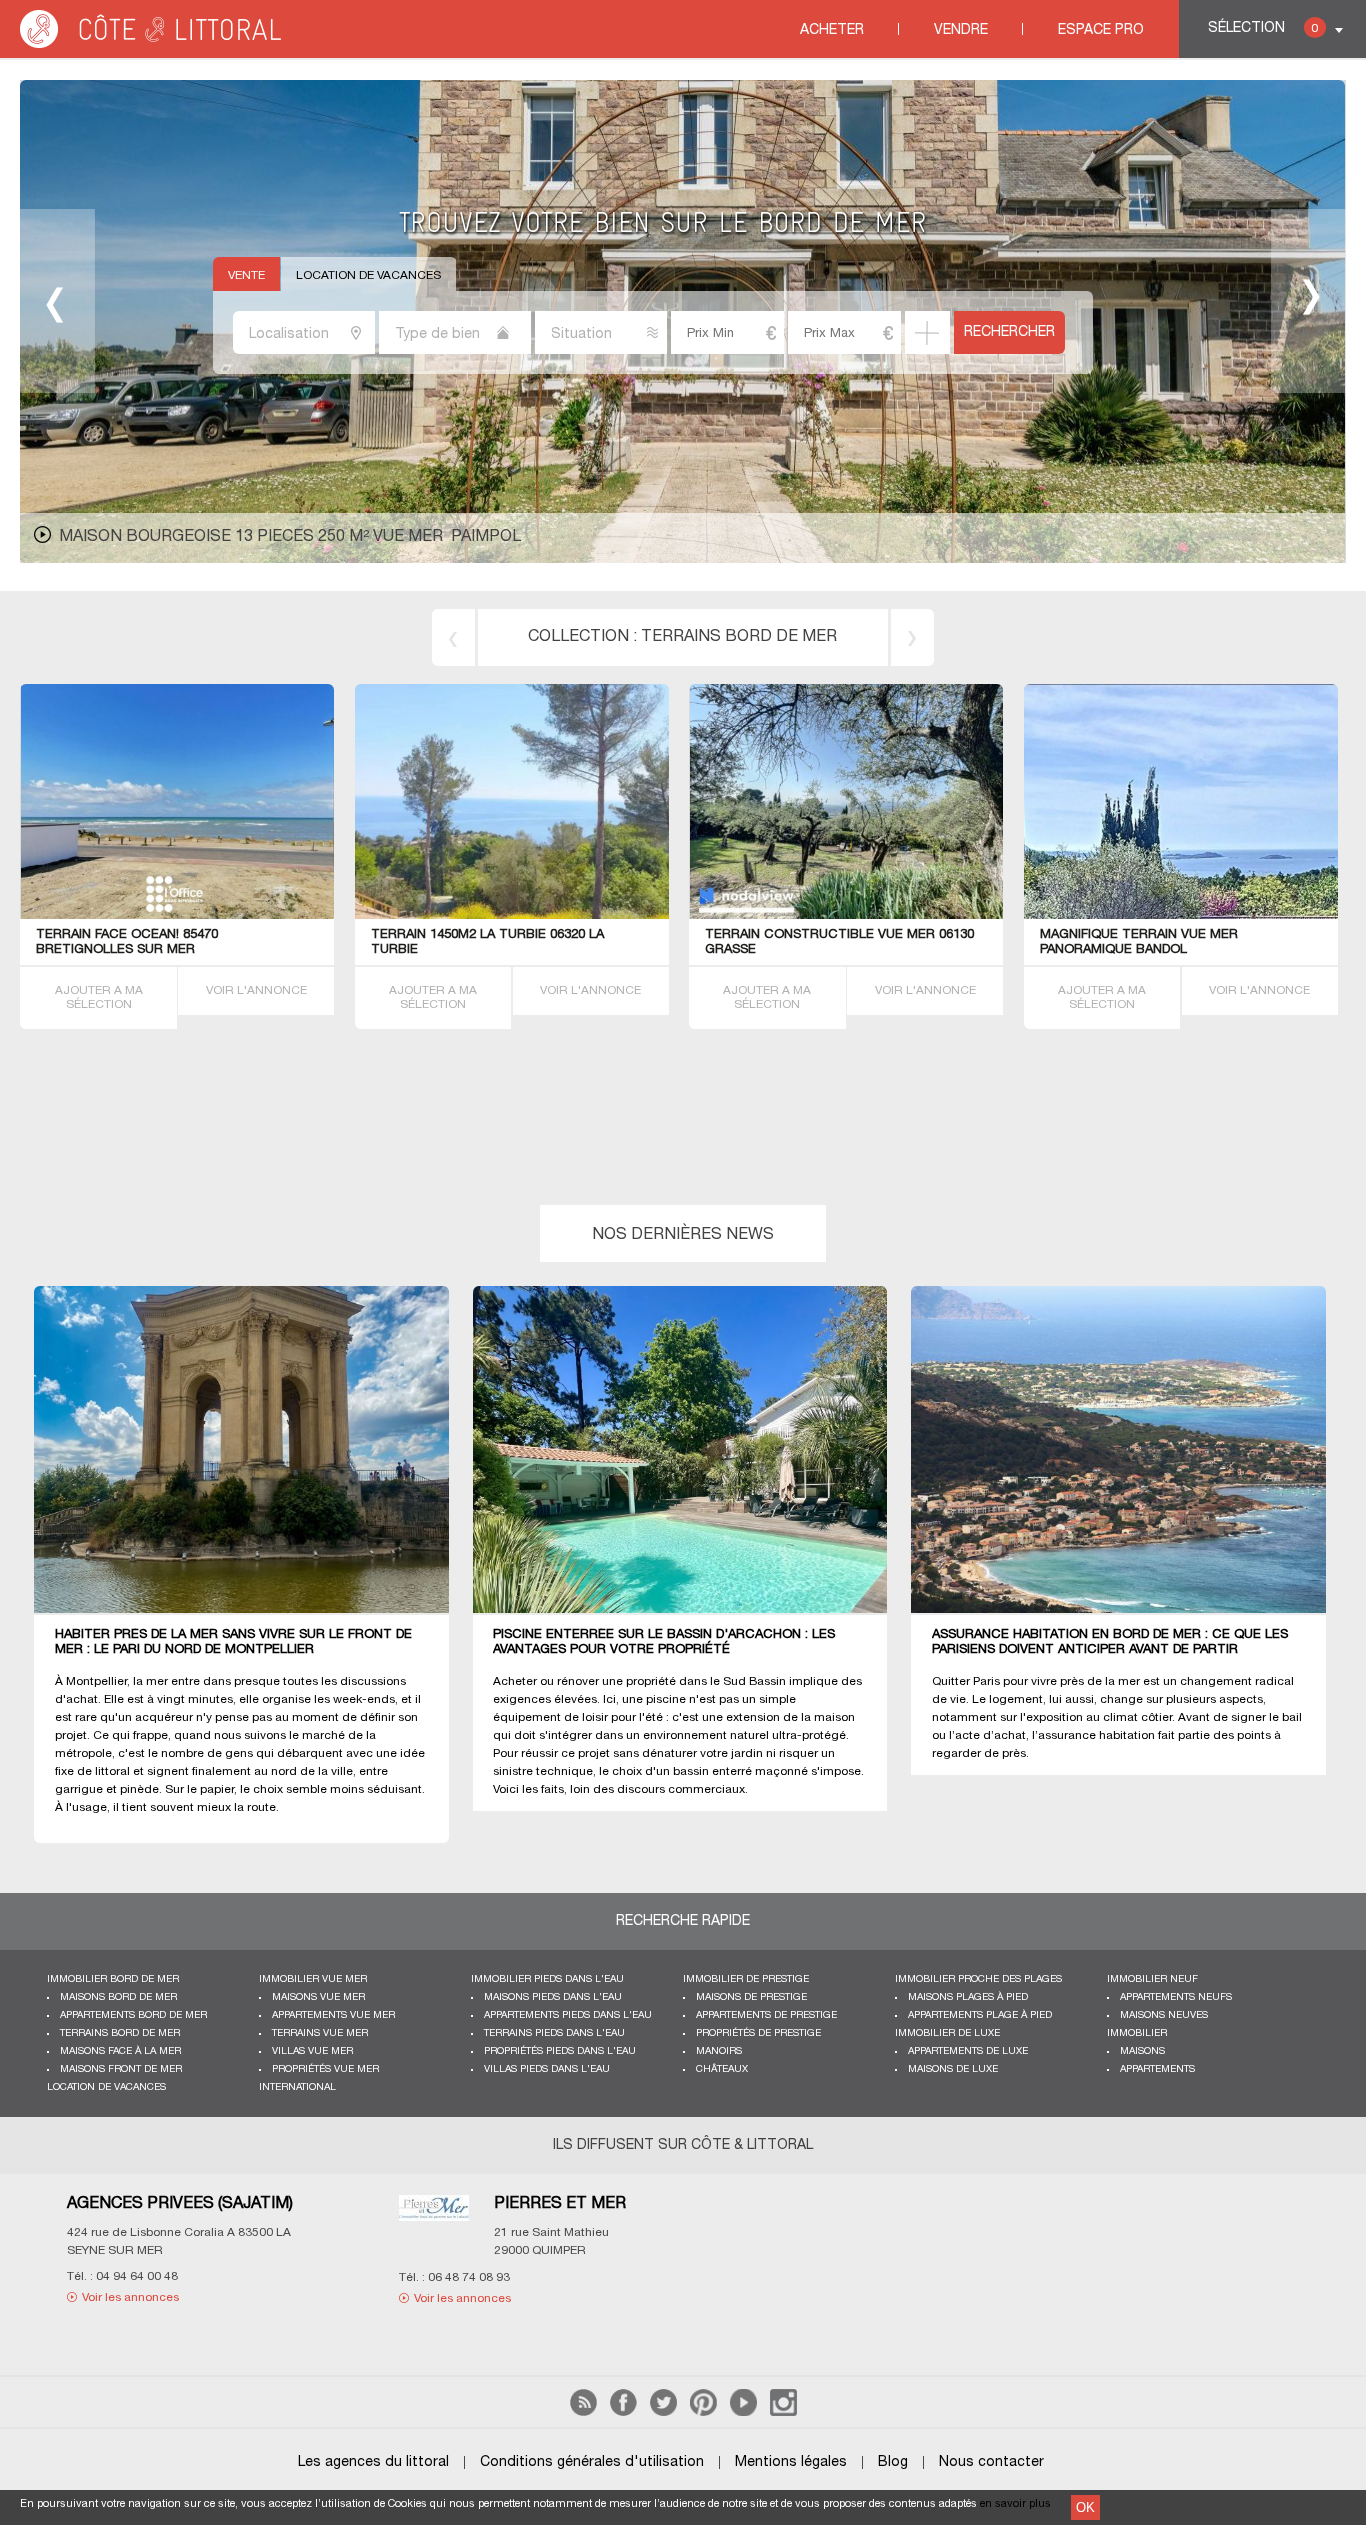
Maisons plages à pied (968, 1997)
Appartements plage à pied (980, 2015)
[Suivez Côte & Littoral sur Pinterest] (703, 2412)
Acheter (832, 30)
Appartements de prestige (766, 2015)
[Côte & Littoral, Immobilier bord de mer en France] (152, 44)
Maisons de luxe (953, 2069)
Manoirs (719, 2051)
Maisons (1142, 2051)
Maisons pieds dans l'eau (553, 1997)
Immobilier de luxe (947, 2033)
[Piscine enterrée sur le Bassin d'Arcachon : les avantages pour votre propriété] (692, 1450)
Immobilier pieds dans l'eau (547, 1979)
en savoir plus (1015, 2504)
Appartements (1157, 2069)
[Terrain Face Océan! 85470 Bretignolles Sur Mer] (177, 915)
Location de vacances (368, 275)
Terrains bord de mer (739, 637)
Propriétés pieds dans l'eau (560, 2051)
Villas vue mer (312, 2051)
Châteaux (722, 2069)
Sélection (1263, 28)
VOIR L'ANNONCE (256, 990)
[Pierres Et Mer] (433, 2220)
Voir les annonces (130, 2297)
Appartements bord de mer (133, 2015)
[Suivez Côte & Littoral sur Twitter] (663, 2412)
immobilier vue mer (313, 1979)
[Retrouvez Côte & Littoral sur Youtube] (743, 2412)
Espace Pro (1101, 30)
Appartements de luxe (968, 2051)
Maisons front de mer (121, 2069)
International (297, 2087)
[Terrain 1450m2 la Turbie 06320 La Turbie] (577, 915)
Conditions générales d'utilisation (592, 2462)
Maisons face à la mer (120, 2051)
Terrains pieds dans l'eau (554, 2033)
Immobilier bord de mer (113, 1979)
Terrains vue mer (320, 2033)
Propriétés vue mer (325, 2069)
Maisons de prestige (751, 1997)
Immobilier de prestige (746, 1979)
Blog (893, 2462)
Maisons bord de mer (118, 1997)
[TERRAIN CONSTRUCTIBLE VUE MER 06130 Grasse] (846, 915)
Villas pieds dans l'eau (547, 2069)
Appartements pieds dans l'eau (568, 2015)
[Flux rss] (583, 2412)
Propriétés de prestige (758, 2033)
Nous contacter (991, 2462)
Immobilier (1137, 2033)
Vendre (961, 30)
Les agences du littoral (373, 2462)
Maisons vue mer (318, 1997)
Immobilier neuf (1152, 1979)
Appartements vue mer (333, 2015)
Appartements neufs (1176, 1997)
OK (1085, 2507)
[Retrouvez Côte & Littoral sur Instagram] (783, 2412)
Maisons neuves (1164, 2015)
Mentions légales (791, 2462)
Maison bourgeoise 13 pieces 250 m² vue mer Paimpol (290, 537)
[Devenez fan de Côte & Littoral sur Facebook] (623, 2412)
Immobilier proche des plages (978, 1979)
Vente (246, 275)
